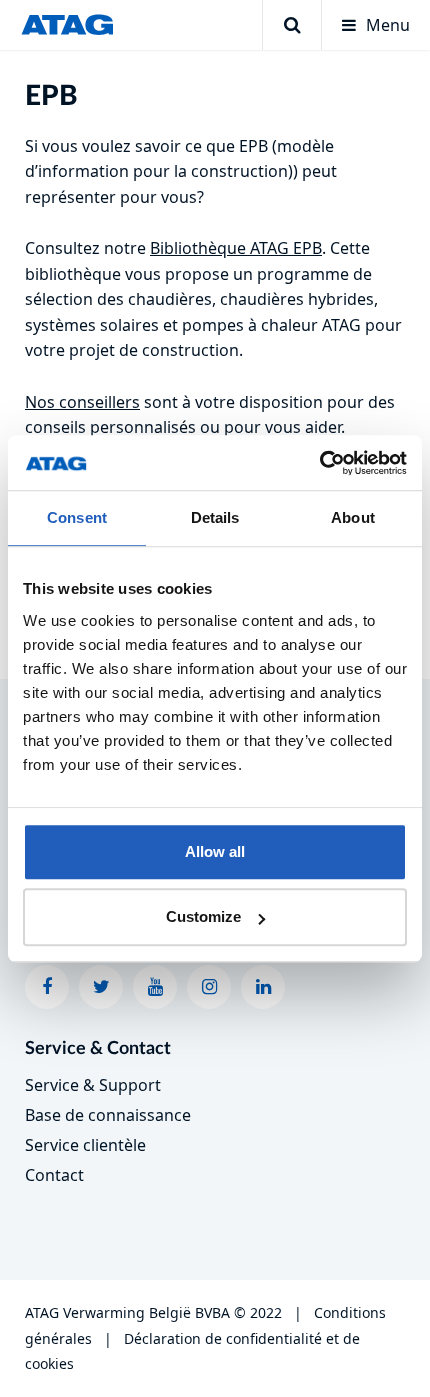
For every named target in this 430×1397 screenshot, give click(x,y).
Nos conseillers (82, 402)
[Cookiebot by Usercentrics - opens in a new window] (319, 463)
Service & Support (93, 1085)
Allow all (215, 851)
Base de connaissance (108, 1115)
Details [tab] (215, 517)
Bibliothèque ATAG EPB (236, 248)
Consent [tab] (77, 517)
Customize (203, 916)
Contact (54, 1175)
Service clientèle (85, 1145)
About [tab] (353, 517)
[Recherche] (291, 25)
